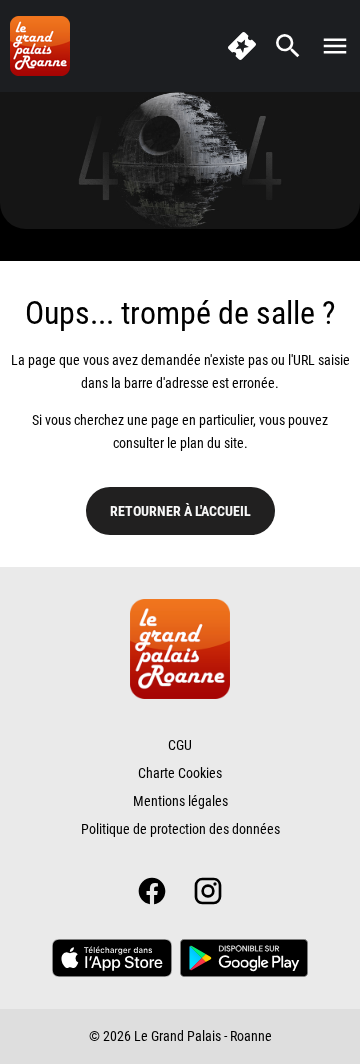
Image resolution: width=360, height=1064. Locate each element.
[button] (180, 160)
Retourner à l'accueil (180, 511)
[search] (288, 46)
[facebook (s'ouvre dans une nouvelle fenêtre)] (152, 891)
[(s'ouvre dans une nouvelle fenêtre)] (112, 958)
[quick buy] (242, 46)
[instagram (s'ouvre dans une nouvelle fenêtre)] (208, 891)
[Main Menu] (335, 46)
